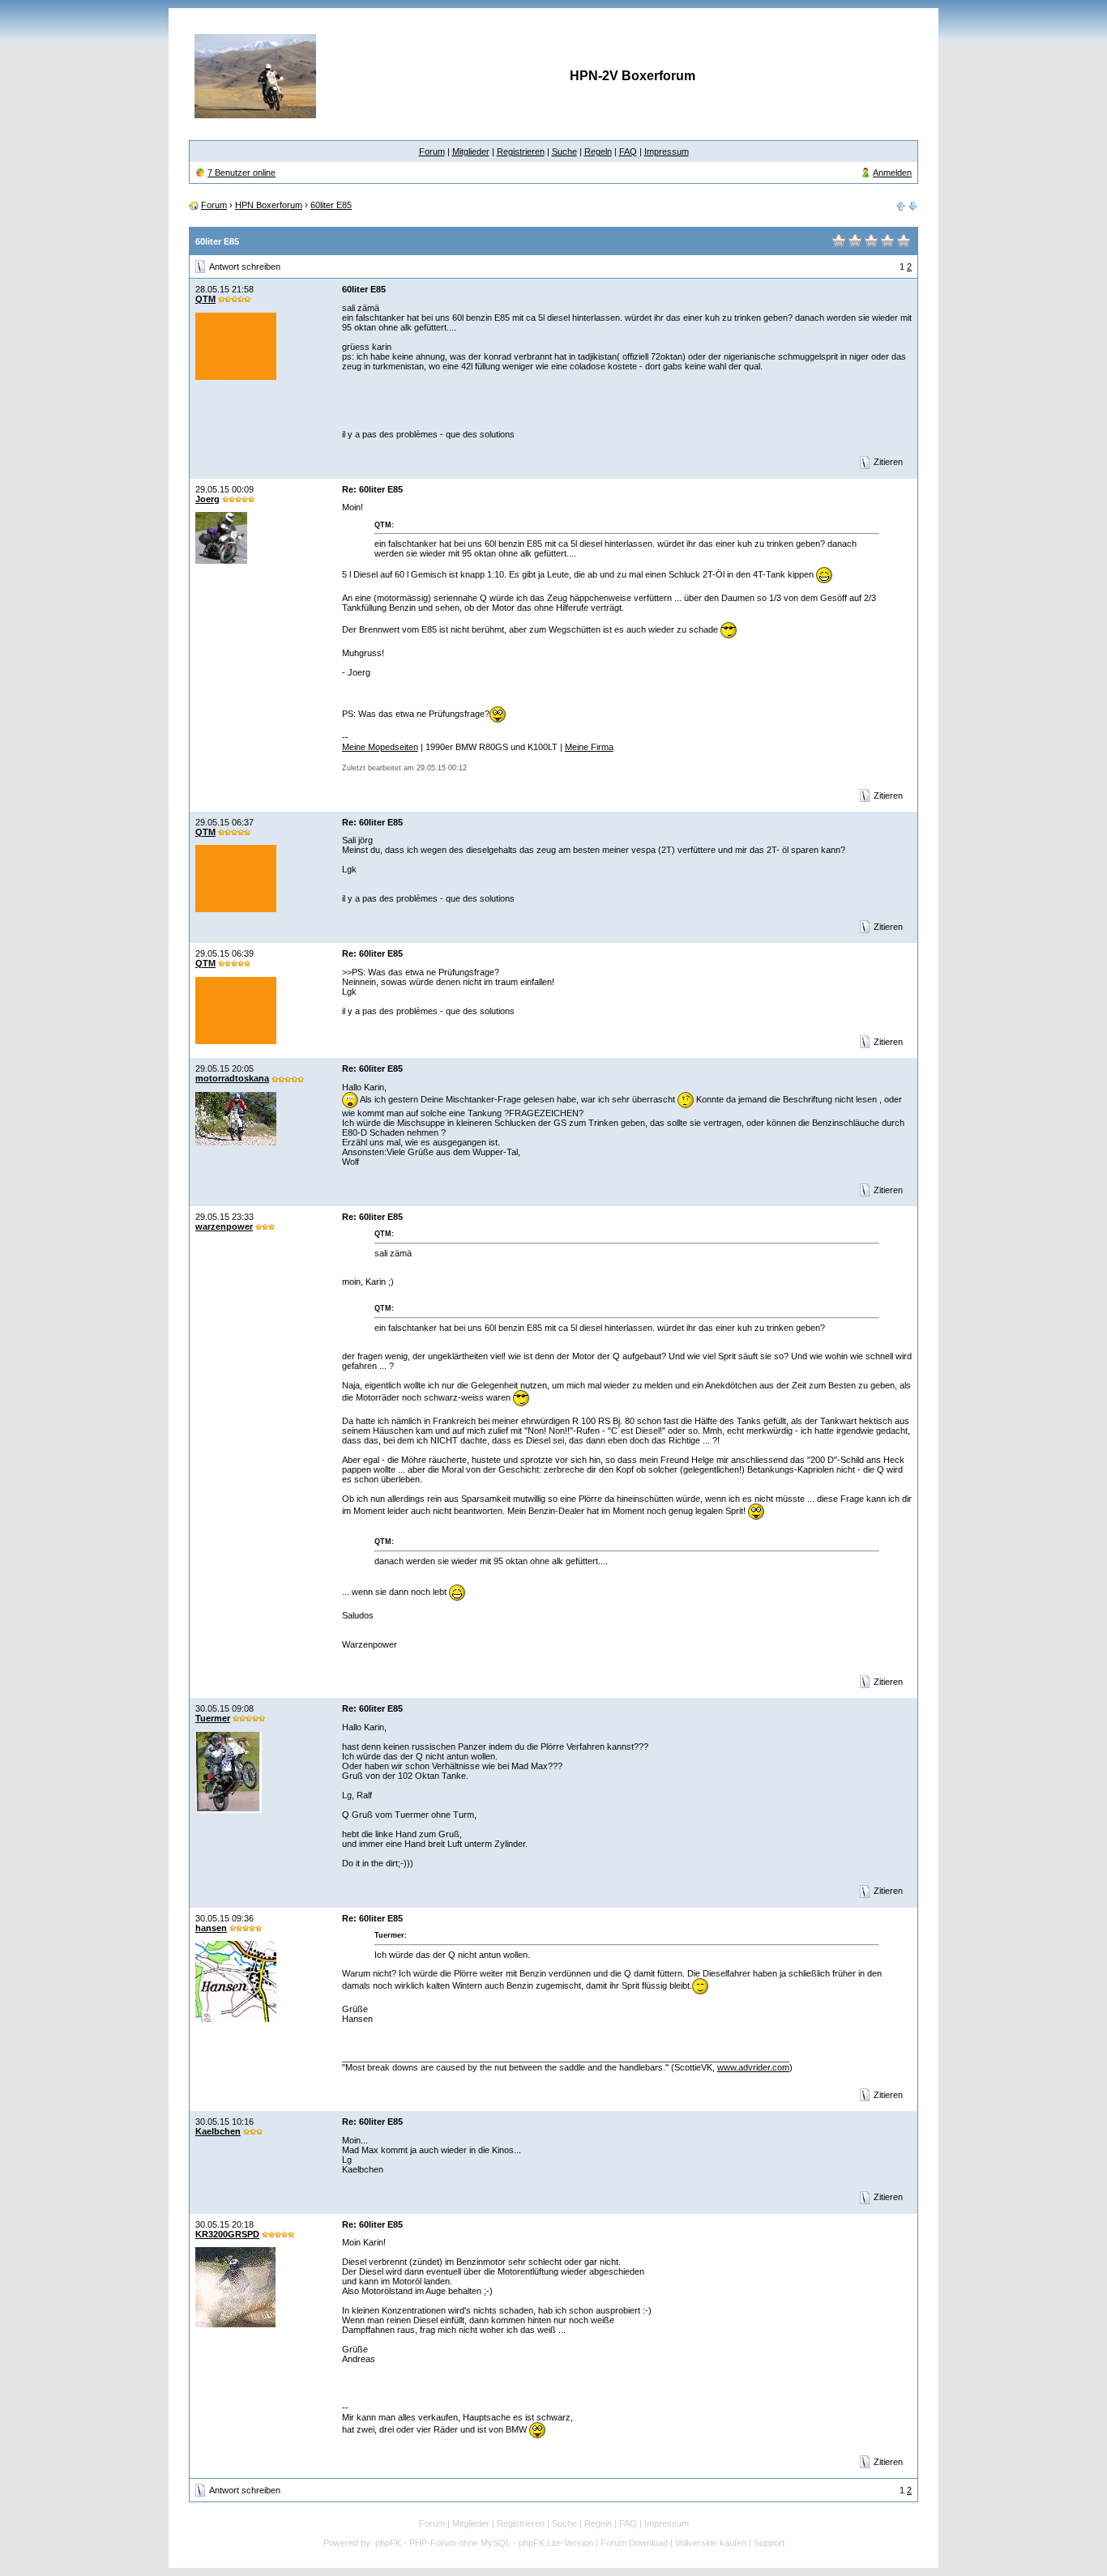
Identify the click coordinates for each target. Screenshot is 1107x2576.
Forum (432, 151)
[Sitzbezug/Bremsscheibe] (901, 205)
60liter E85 (331, 205)
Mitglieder (471, 151)
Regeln (598, 151)
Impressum (667, 151)
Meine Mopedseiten (380, 747)
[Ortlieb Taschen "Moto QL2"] (913, 205)
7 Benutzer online (241, 173)
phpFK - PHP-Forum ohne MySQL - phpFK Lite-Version (484, 2543)
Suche (564, 151)
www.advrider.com (753, 2067)
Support (769, 2543)
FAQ (628, 151)
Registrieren (521, 151)
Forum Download (634, 2543)
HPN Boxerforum (269, 205)
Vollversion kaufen (711, 2543)
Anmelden (892, 173)
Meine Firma (589, 747)
